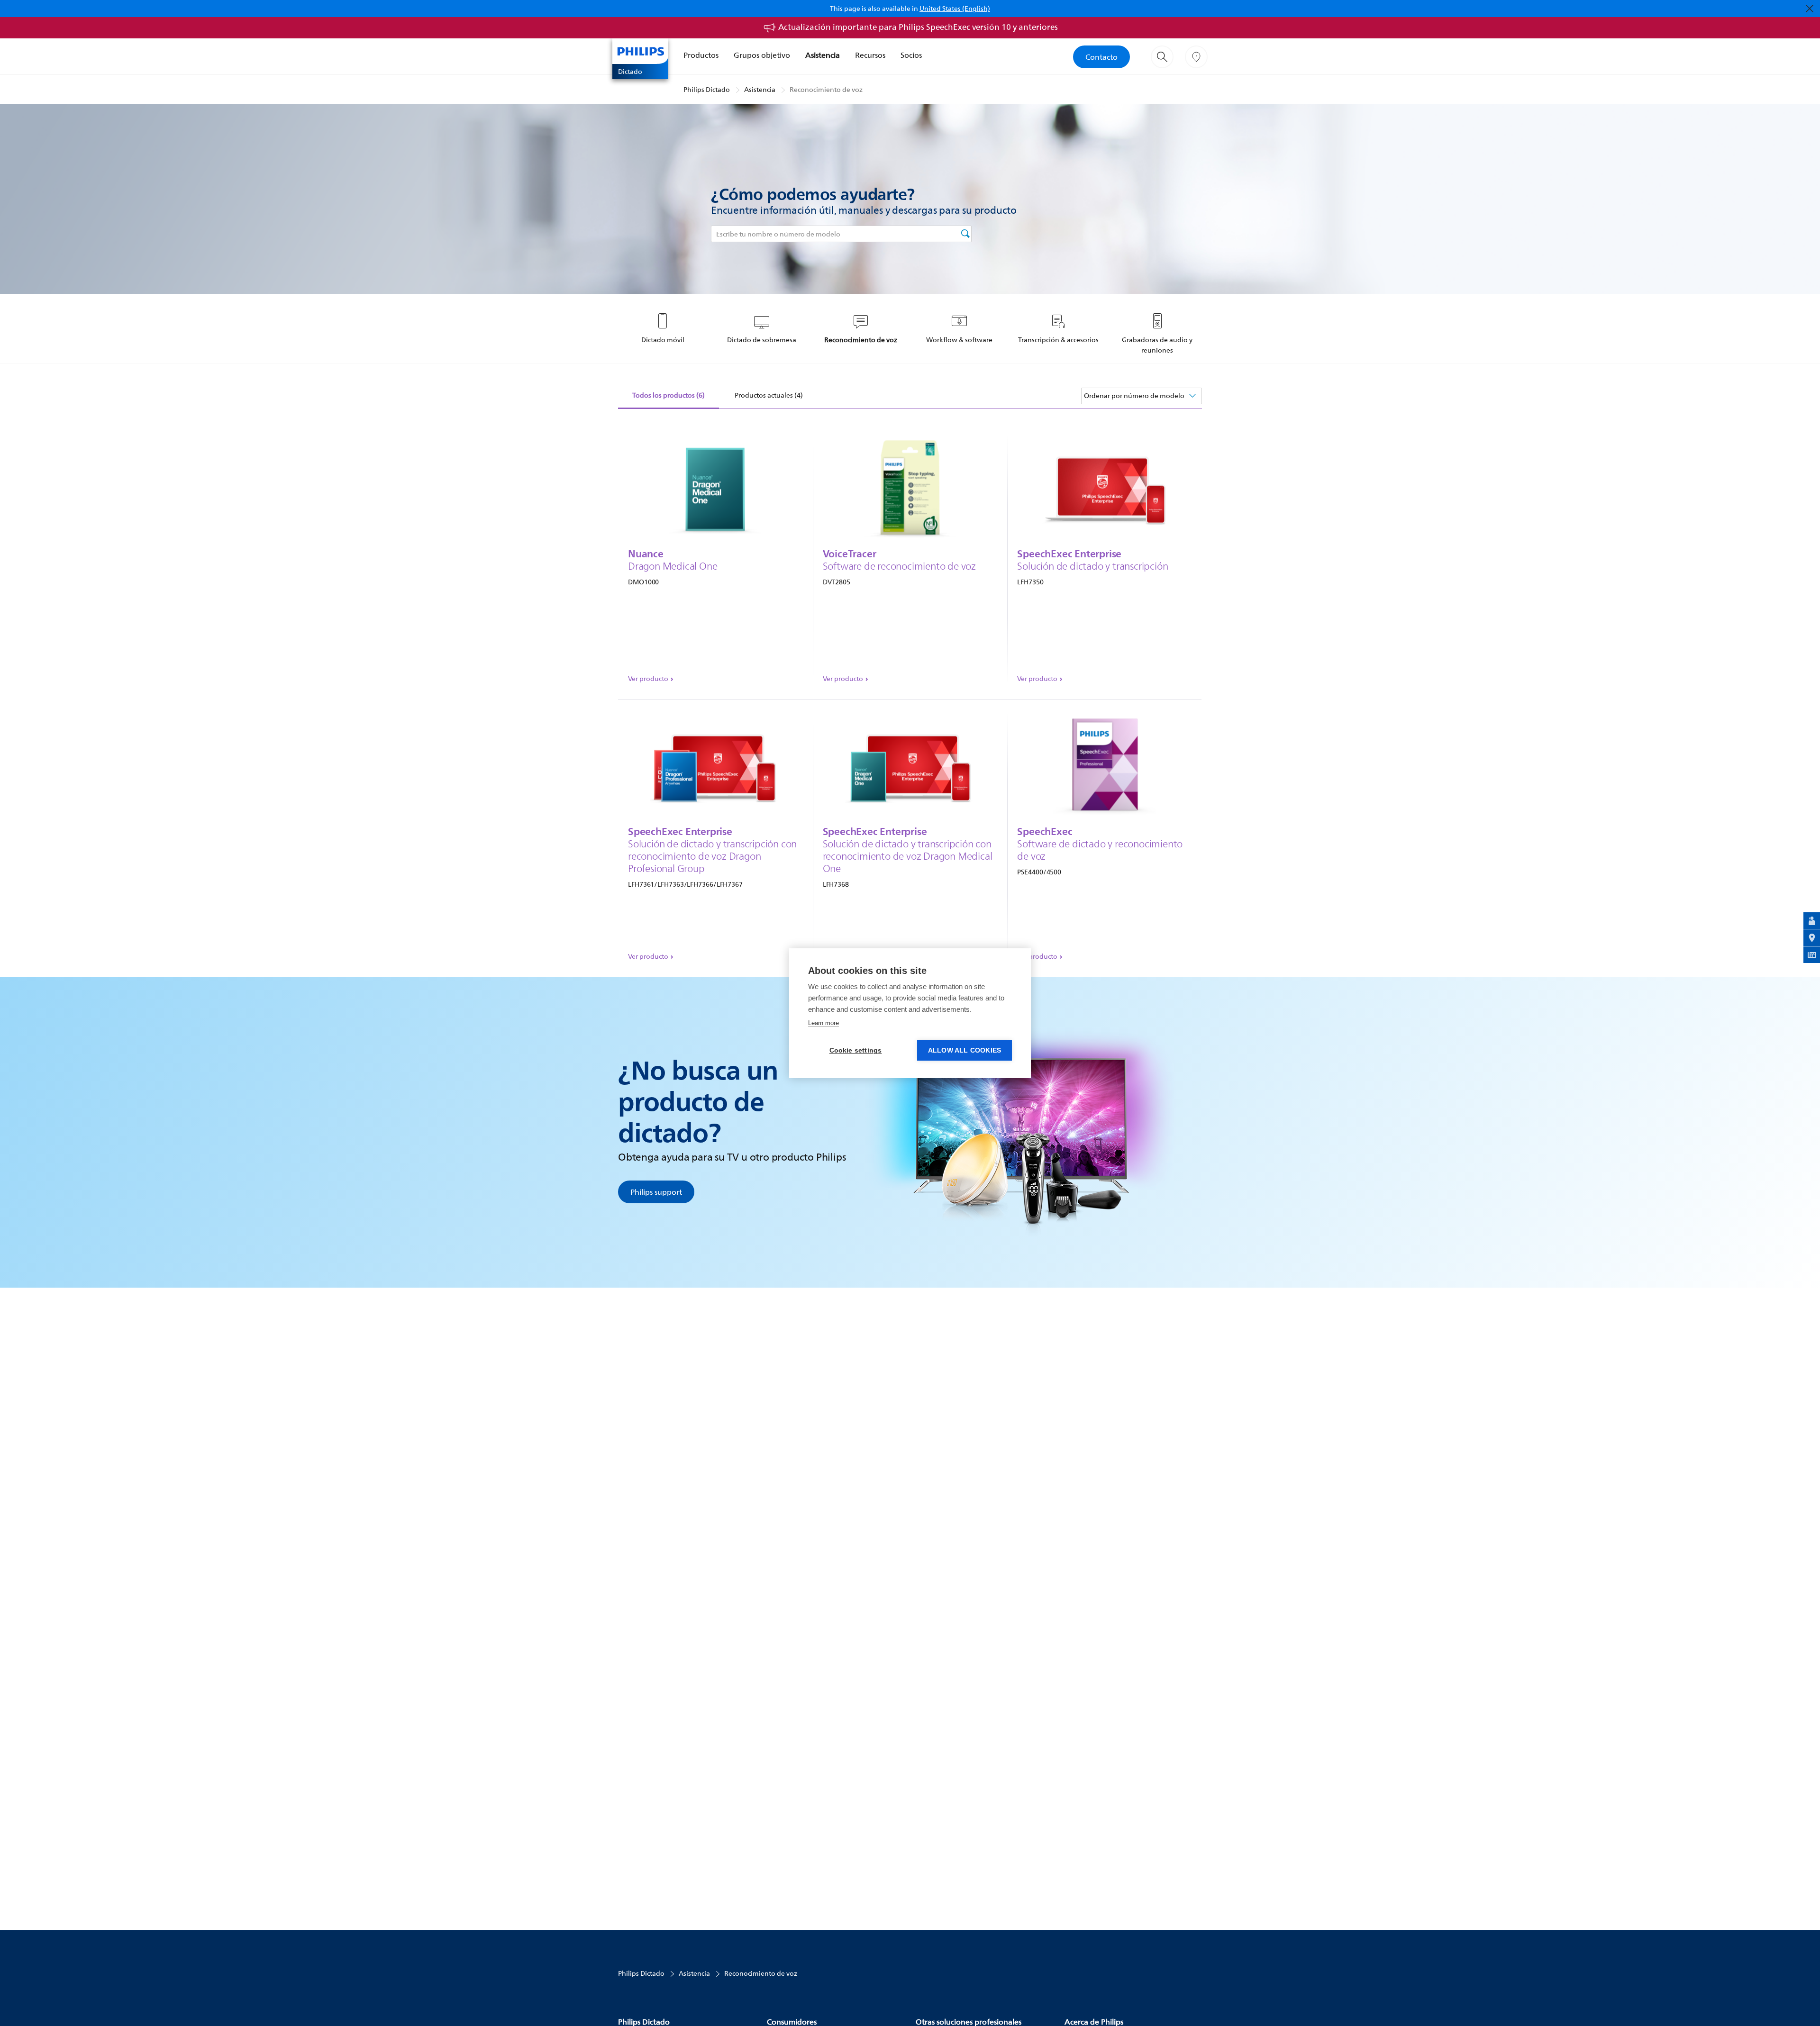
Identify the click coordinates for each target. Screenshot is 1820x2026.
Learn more (824, 1023)
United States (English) (955, 8)
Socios (911, 55)
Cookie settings (856, 1050)
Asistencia (823, 55)
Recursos (870, 55)
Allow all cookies (965, 1050)
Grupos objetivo (762, 55)
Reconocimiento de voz (826, 89)
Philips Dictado (707, 89)
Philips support (656, 1192)
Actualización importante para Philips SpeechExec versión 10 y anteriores (918, 27)
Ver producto (648, 679)
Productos (701, 55)
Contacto (1101, 57)
